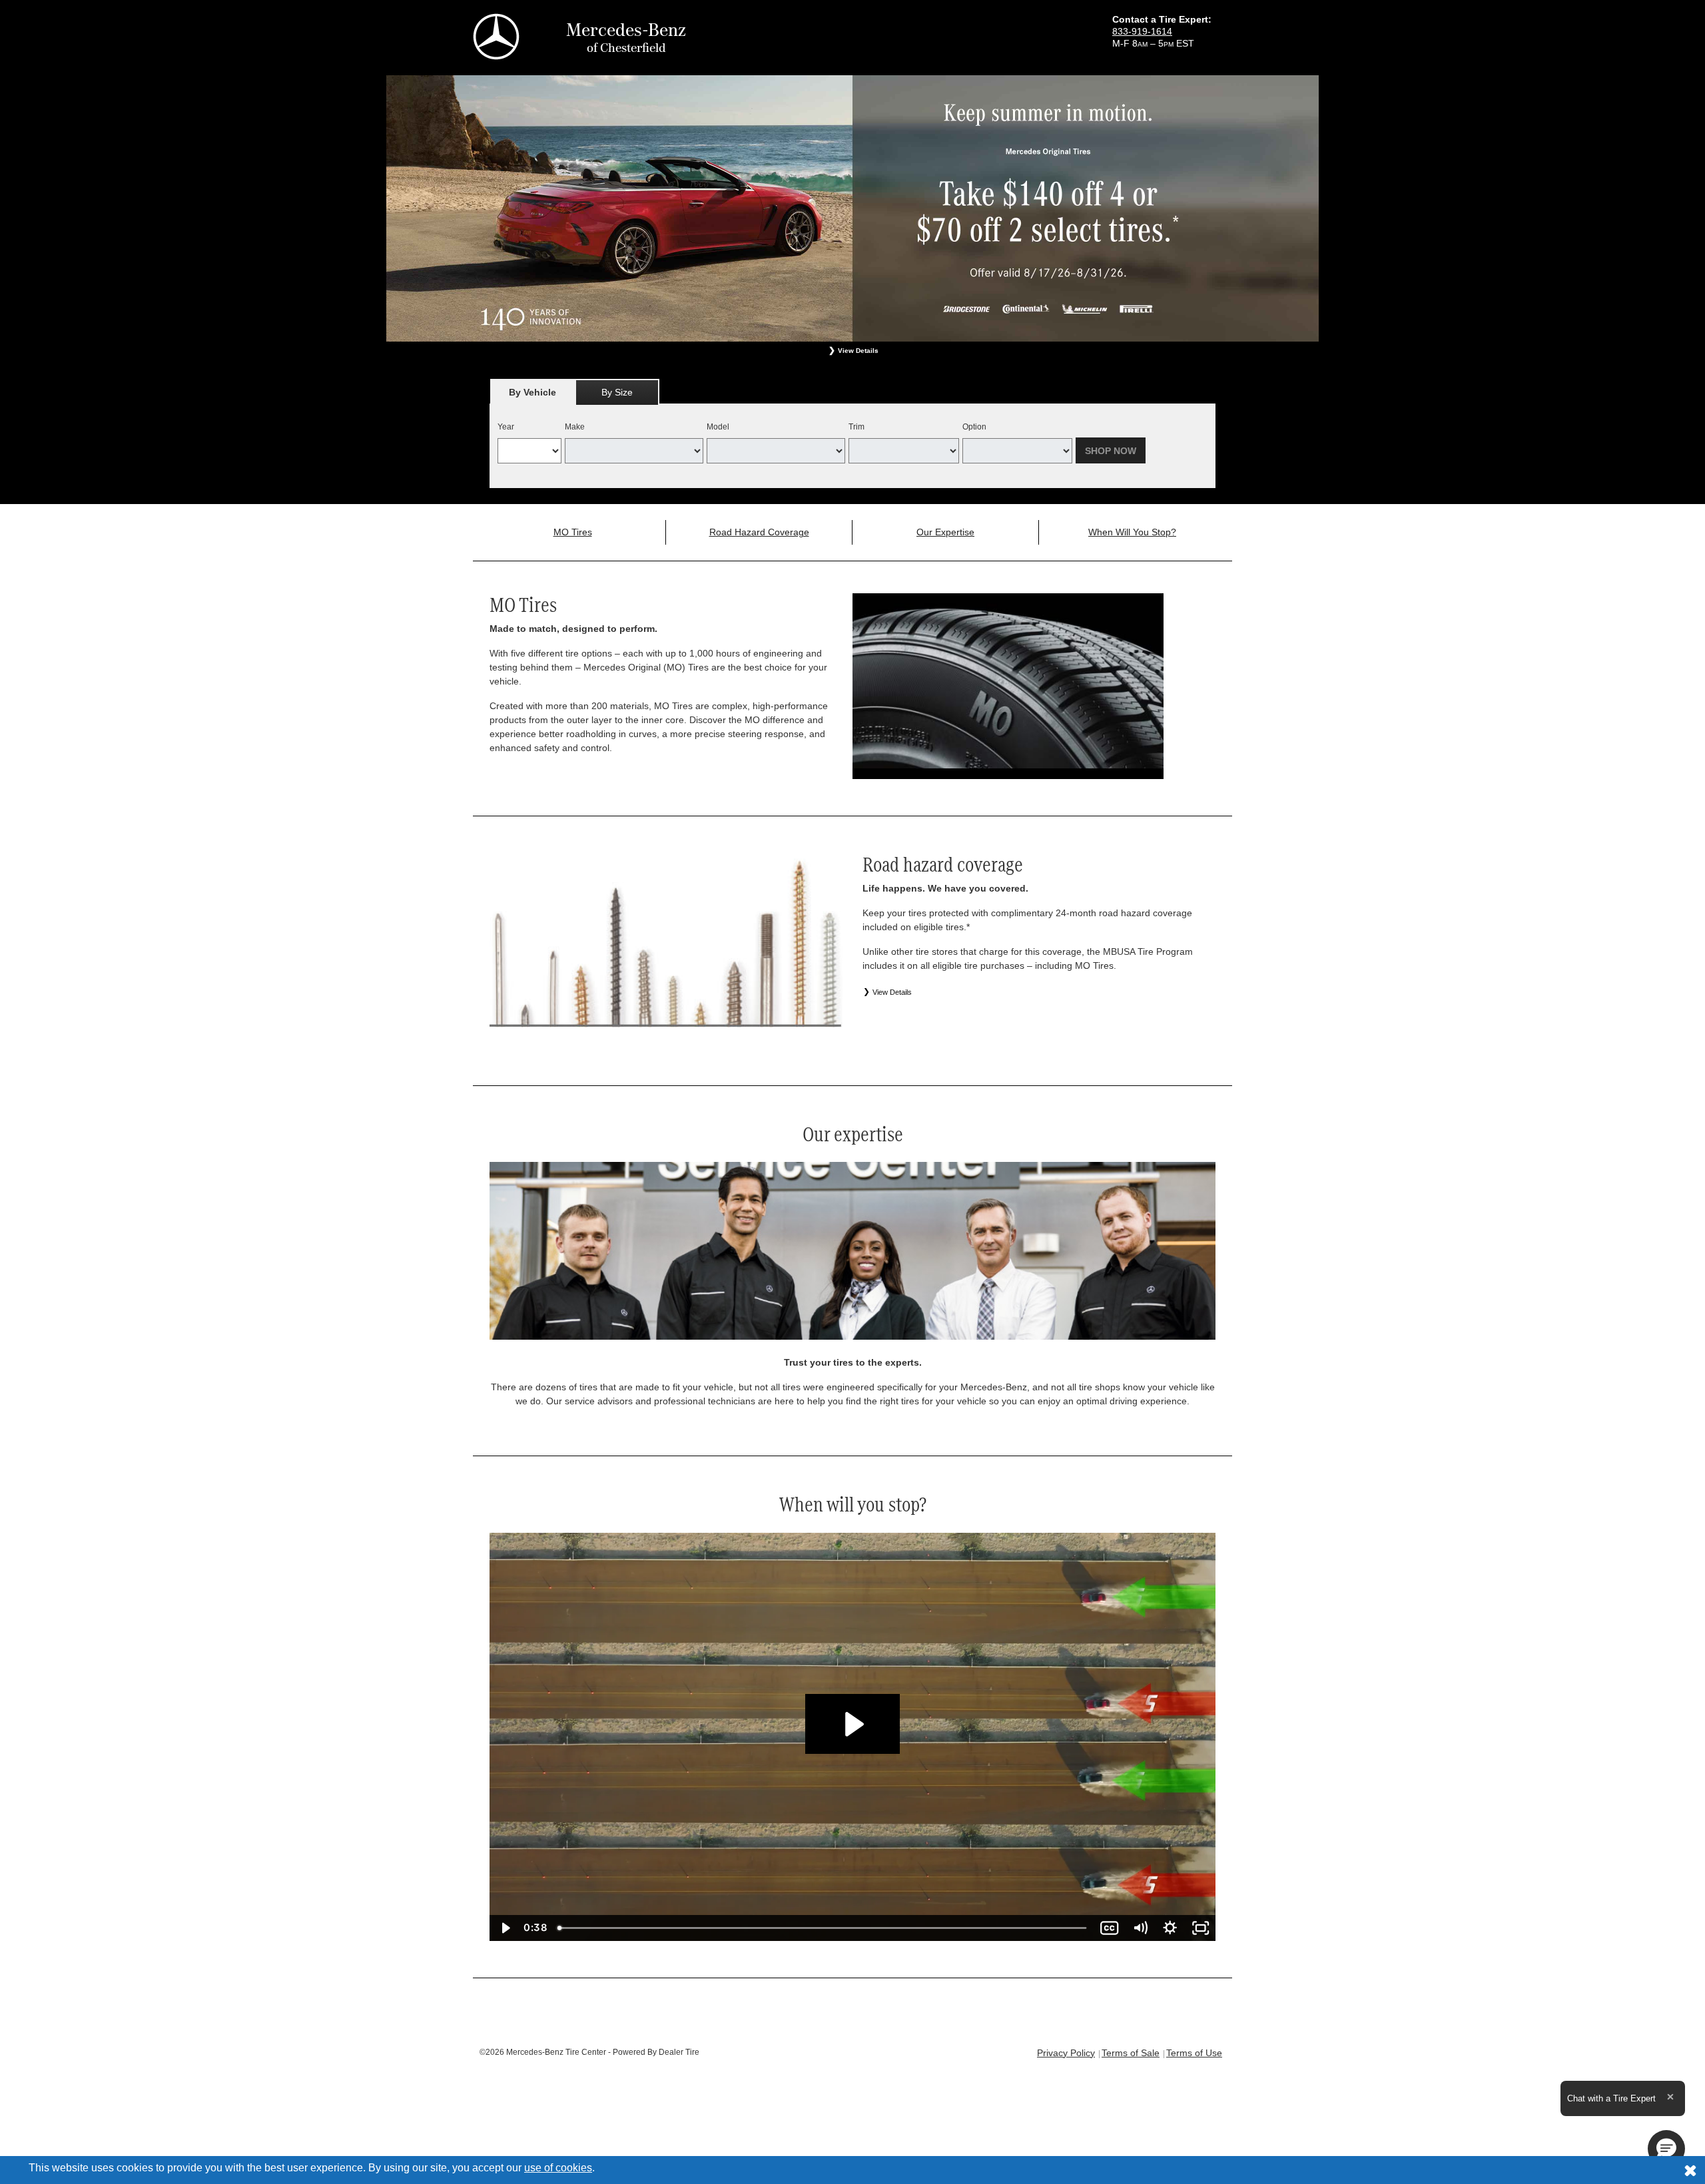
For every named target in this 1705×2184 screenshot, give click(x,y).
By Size (617, 392)
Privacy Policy (1066, 2053)
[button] (1666, 2149)
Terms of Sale (1131, 2053)
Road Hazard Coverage (759, 532)
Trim (856, 427)
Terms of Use (1194, 2053)
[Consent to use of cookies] (1690, 2170)
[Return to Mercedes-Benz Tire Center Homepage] (496, 36)
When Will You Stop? (1132, 532)
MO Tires (573, 532)
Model (718, 427)
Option (974, 427)
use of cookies (558, 2168)
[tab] (532, 392)
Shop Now (1111, 451)
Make (575, 427)
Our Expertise (945, 532)
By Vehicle (532, 392)
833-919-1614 (1142, 31)
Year (506, 427)
